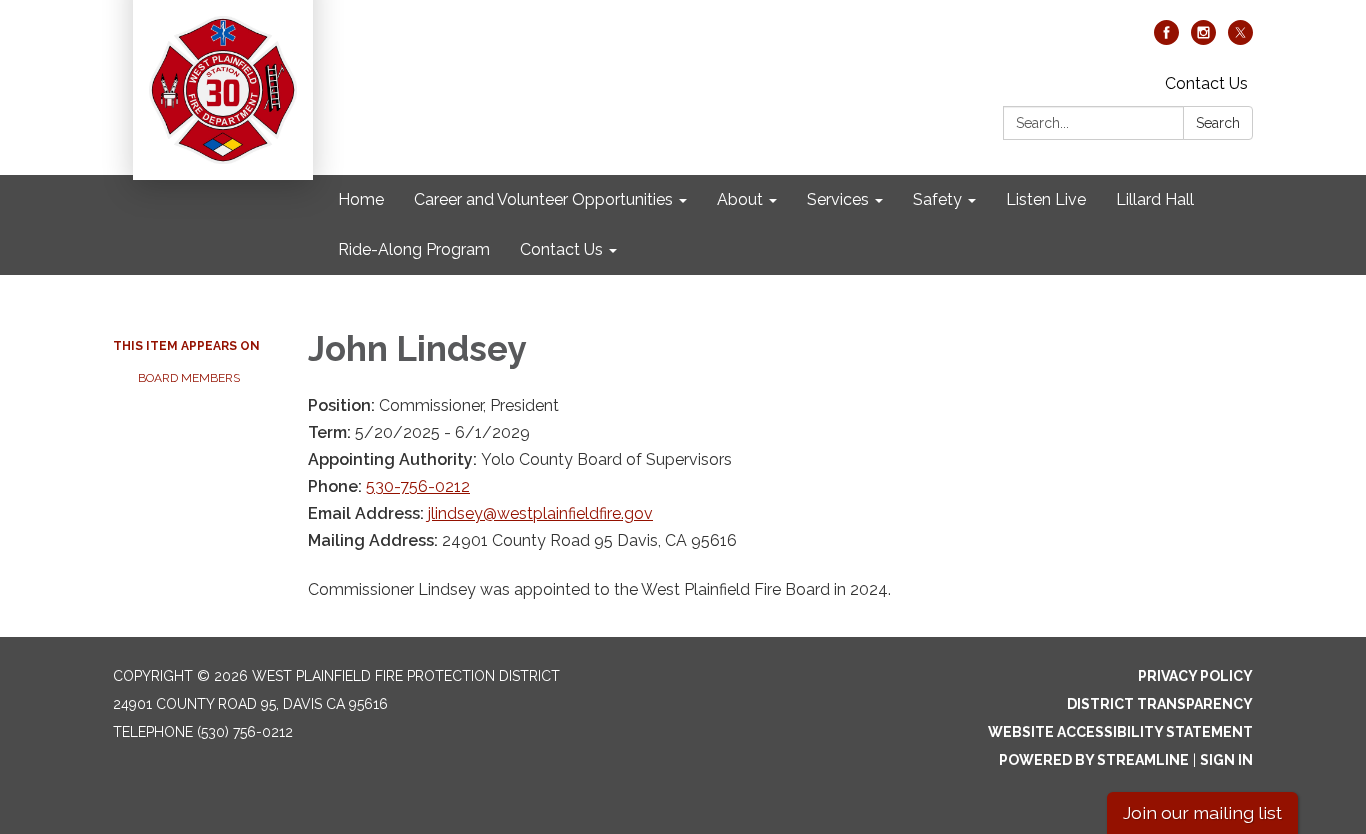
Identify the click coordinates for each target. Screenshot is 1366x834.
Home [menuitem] (361, 199)
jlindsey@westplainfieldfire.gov (540, 513)
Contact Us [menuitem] (561, 249)
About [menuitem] (740, 199)
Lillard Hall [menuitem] (1155, 199)
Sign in (1226, 760)
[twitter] (1240, 39)
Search (1218, 123)
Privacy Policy (1195, 676)
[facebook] (1166, 39)
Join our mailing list (1202, 812)
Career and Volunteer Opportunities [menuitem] (543, 199)
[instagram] (1203, 39)
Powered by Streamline (1094, 760)
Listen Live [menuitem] (1046, 199)
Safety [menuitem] (937, 199)
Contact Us (1206, 83)
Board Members (189, 378)
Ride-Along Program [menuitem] (414, 249)
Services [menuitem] (838, 199)
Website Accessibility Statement (1120, 732)
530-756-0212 (418, 486)
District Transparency (1160, 704)
